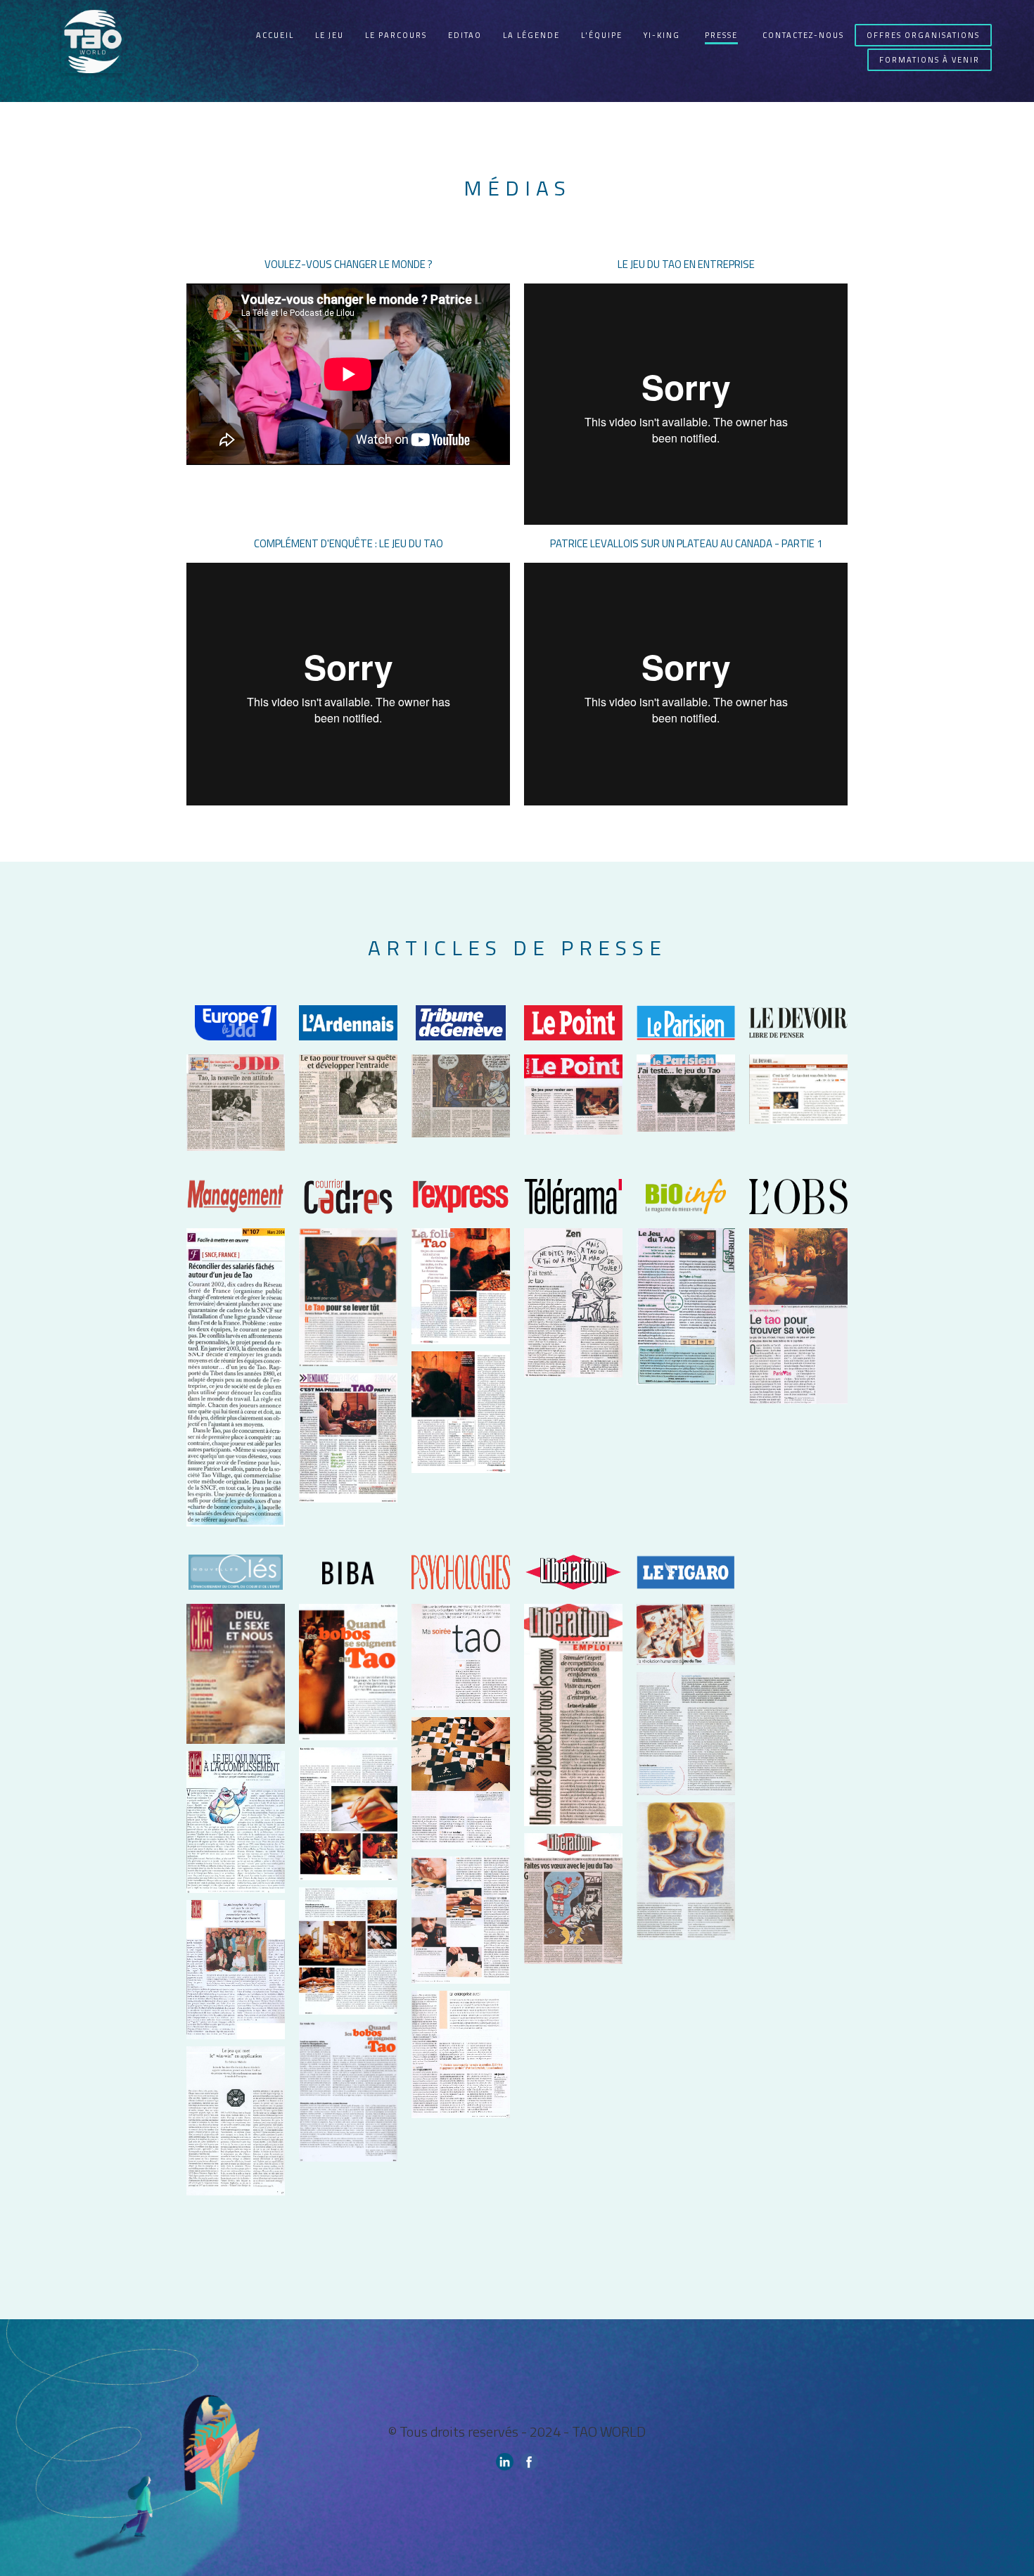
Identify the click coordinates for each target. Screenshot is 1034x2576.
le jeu (330, 35)
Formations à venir (930, 60)
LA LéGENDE (531, 35)
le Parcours (396, 35)
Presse (721, 35)
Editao (465, 35)
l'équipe (602, 35)
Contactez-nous (803, 35)
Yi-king (662, 35)
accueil (275, 35)
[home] (93, 51)
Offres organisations (923, 35)
